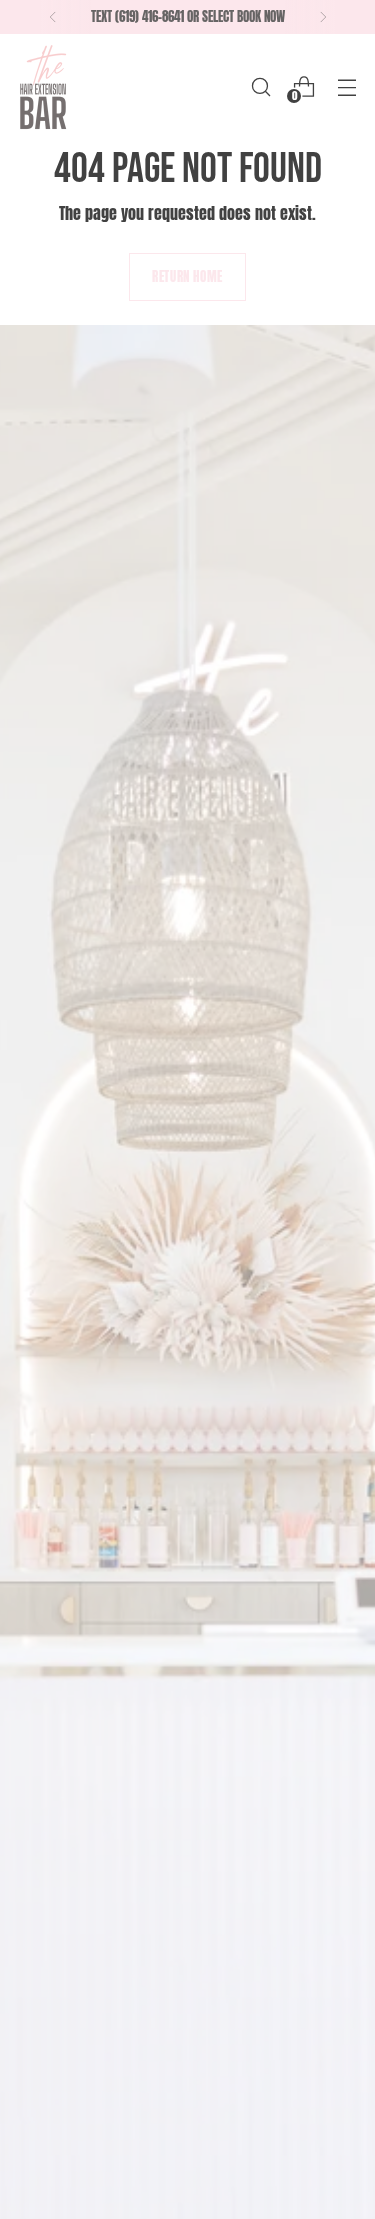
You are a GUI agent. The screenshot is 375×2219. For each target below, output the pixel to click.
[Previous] (53, 17)
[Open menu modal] (346, 86)
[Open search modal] (260, 86)
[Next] (323, 17)
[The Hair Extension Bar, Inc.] (43, 86)
